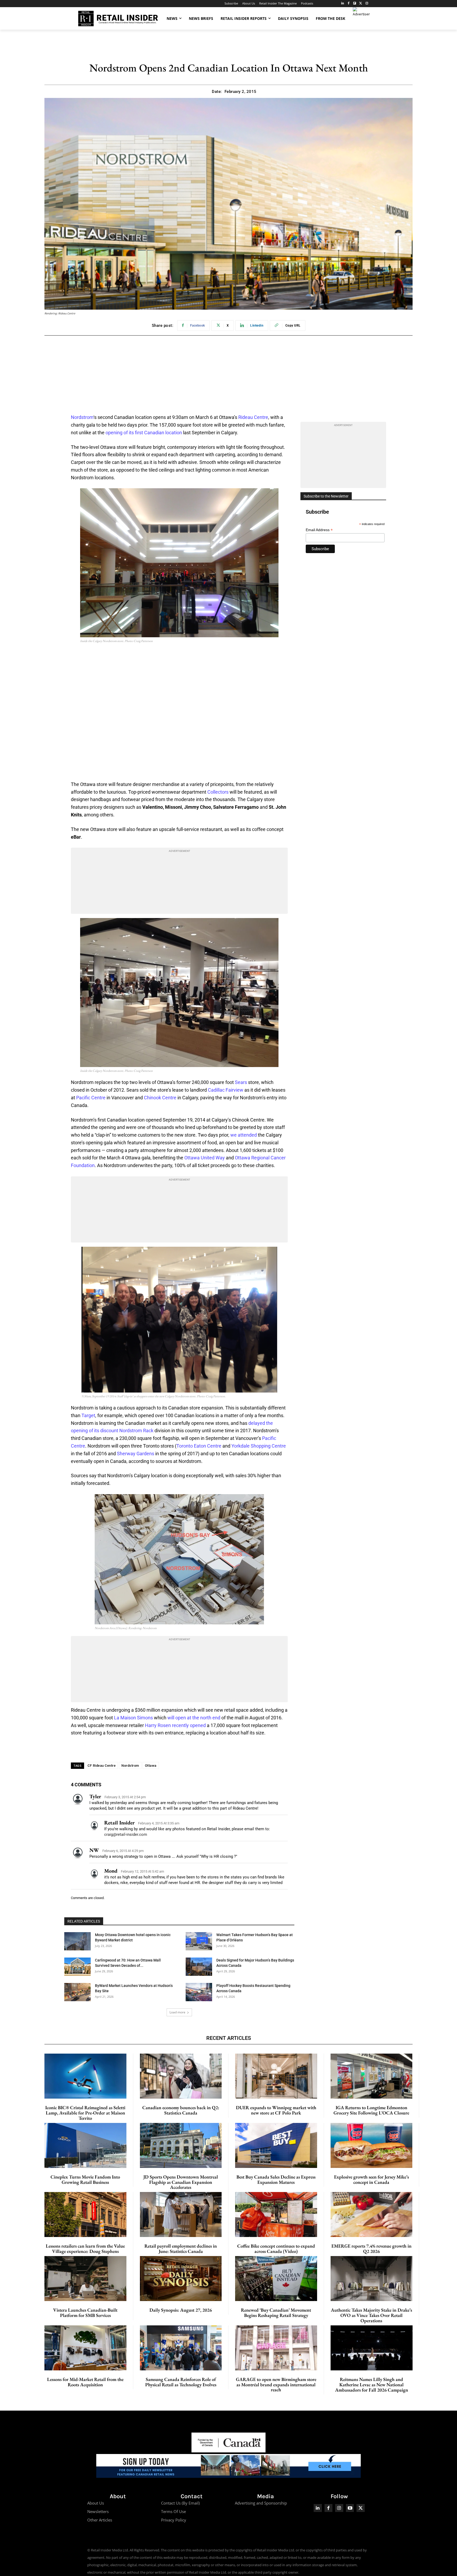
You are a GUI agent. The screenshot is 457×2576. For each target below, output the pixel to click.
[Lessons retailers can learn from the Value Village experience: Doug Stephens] (85, 2215)
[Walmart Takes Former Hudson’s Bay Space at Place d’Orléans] (199, 1941)
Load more (177, 2012)
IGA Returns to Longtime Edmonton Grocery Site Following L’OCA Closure (371, 2110)
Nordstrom (82, 417)
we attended (244, 1135)
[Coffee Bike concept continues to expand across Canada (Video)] (276, 2215)
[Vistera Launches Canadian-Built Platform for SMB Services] (85, 2279)
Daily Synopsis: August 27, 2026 (181, 2310)
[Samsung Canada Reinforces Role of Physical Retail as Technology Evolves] (181, 2348)
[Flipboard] (355, 4)
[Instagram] (367, 4)
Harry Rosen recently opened (175, 1725)
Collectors (218, 792)
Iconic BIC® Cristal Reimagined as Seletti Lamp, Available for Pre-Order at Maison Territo (85, 2113)
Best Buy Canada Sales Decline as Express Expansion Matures (276, 2179)
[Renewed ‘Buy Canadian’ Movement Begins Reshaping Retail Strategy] (276, 2279)
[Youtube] (350, 2508)
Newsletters (98, 2511)
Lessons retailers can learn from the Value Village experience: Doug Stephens (85, 2249)
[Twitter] (361, 4)
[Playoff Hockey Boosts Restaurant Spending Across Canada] (199, 1992)
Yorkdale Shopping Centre (259, 1446)
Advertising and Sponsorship (261, 2503)
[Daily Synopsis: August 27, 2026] (181, 2279)
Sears (241, 1082)
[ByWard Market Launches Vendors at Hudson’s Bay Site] (77, 1992)
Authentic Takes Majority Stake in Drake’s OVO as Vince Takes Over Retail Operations (371, 2315)
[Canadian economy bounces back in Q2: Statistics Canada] (181, 2076)
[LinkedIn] (343, 4)
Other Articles (100, 2520)
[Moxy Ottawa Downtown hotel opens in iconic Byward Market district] (77, 1941)
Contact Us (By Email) (180, 2503)
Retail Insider (119, 1823)
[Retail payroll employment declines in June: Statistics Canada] (181, 2215)
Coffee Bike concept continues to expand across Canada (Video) (276, 2249)
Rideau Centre (253, 417)
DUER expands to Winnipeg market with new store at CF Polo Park (276, 2110)
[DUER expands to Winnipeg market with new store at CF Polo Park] (276, 2076)
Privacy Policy (174, 2520)
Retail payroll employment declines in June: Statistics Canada (181, 2249)
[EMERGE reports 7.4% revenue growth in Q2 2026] (372, 2215)
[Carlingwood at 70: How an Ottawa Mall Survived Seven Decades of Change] (77, 1967)
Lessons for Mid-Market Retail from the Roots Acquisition (85, 2382)
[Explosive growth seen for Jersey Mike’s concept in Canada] (372, 2145)
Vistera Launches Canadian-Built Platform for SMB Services (85, 2313)
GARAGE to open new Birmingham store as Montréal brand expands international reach (276, 2385)
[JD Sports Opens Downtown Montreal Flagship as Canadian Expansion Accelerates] (181, 2145)
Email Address (319, 530)
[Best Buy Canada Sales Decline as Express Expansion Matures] (276, 2145)
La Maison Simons (133, 1718)
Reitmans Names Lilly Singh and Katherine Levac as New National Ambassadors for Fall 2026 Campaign (372, 2385)
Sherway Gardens (136, 1454)
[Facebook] (349, 4)
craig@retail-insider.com (126, 1834)
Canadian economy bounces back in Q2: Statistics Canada (181, 2110)
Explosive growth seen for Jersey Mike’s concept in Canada (371, 2179)
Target (88, 1415)
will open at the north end (194, 1718)
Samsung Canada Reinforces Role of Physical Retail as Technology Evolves (181, 2382)
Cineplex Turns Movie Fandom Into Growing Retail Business (85, 2179)
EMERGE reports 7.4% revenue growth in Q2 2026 (371, 2249)
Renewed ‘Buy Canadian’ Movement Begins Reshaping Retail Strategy (276, 2313)
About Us (96, 2503)
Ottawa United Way (205, 1158)
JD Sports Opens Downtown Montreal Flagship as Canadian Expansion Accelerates (181, 2182)
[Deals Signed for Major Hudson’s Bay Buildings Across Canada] (199, 1967)
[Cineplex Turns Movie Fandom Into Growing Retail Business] (85, 2145)
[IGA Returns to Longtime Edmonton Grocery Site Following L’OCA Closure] (372, 2076)
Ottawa (151, 1766)
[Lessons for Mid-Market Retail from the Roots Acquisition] (85, 2348)
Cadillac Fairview (226, 1090)
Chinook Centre (160, 1098)
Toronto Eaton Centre (199, 1446)
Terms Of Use (173, 2511)
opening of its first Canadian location (144, 433)
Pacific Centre (91, 1098)
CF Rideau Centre (102, 1766)
